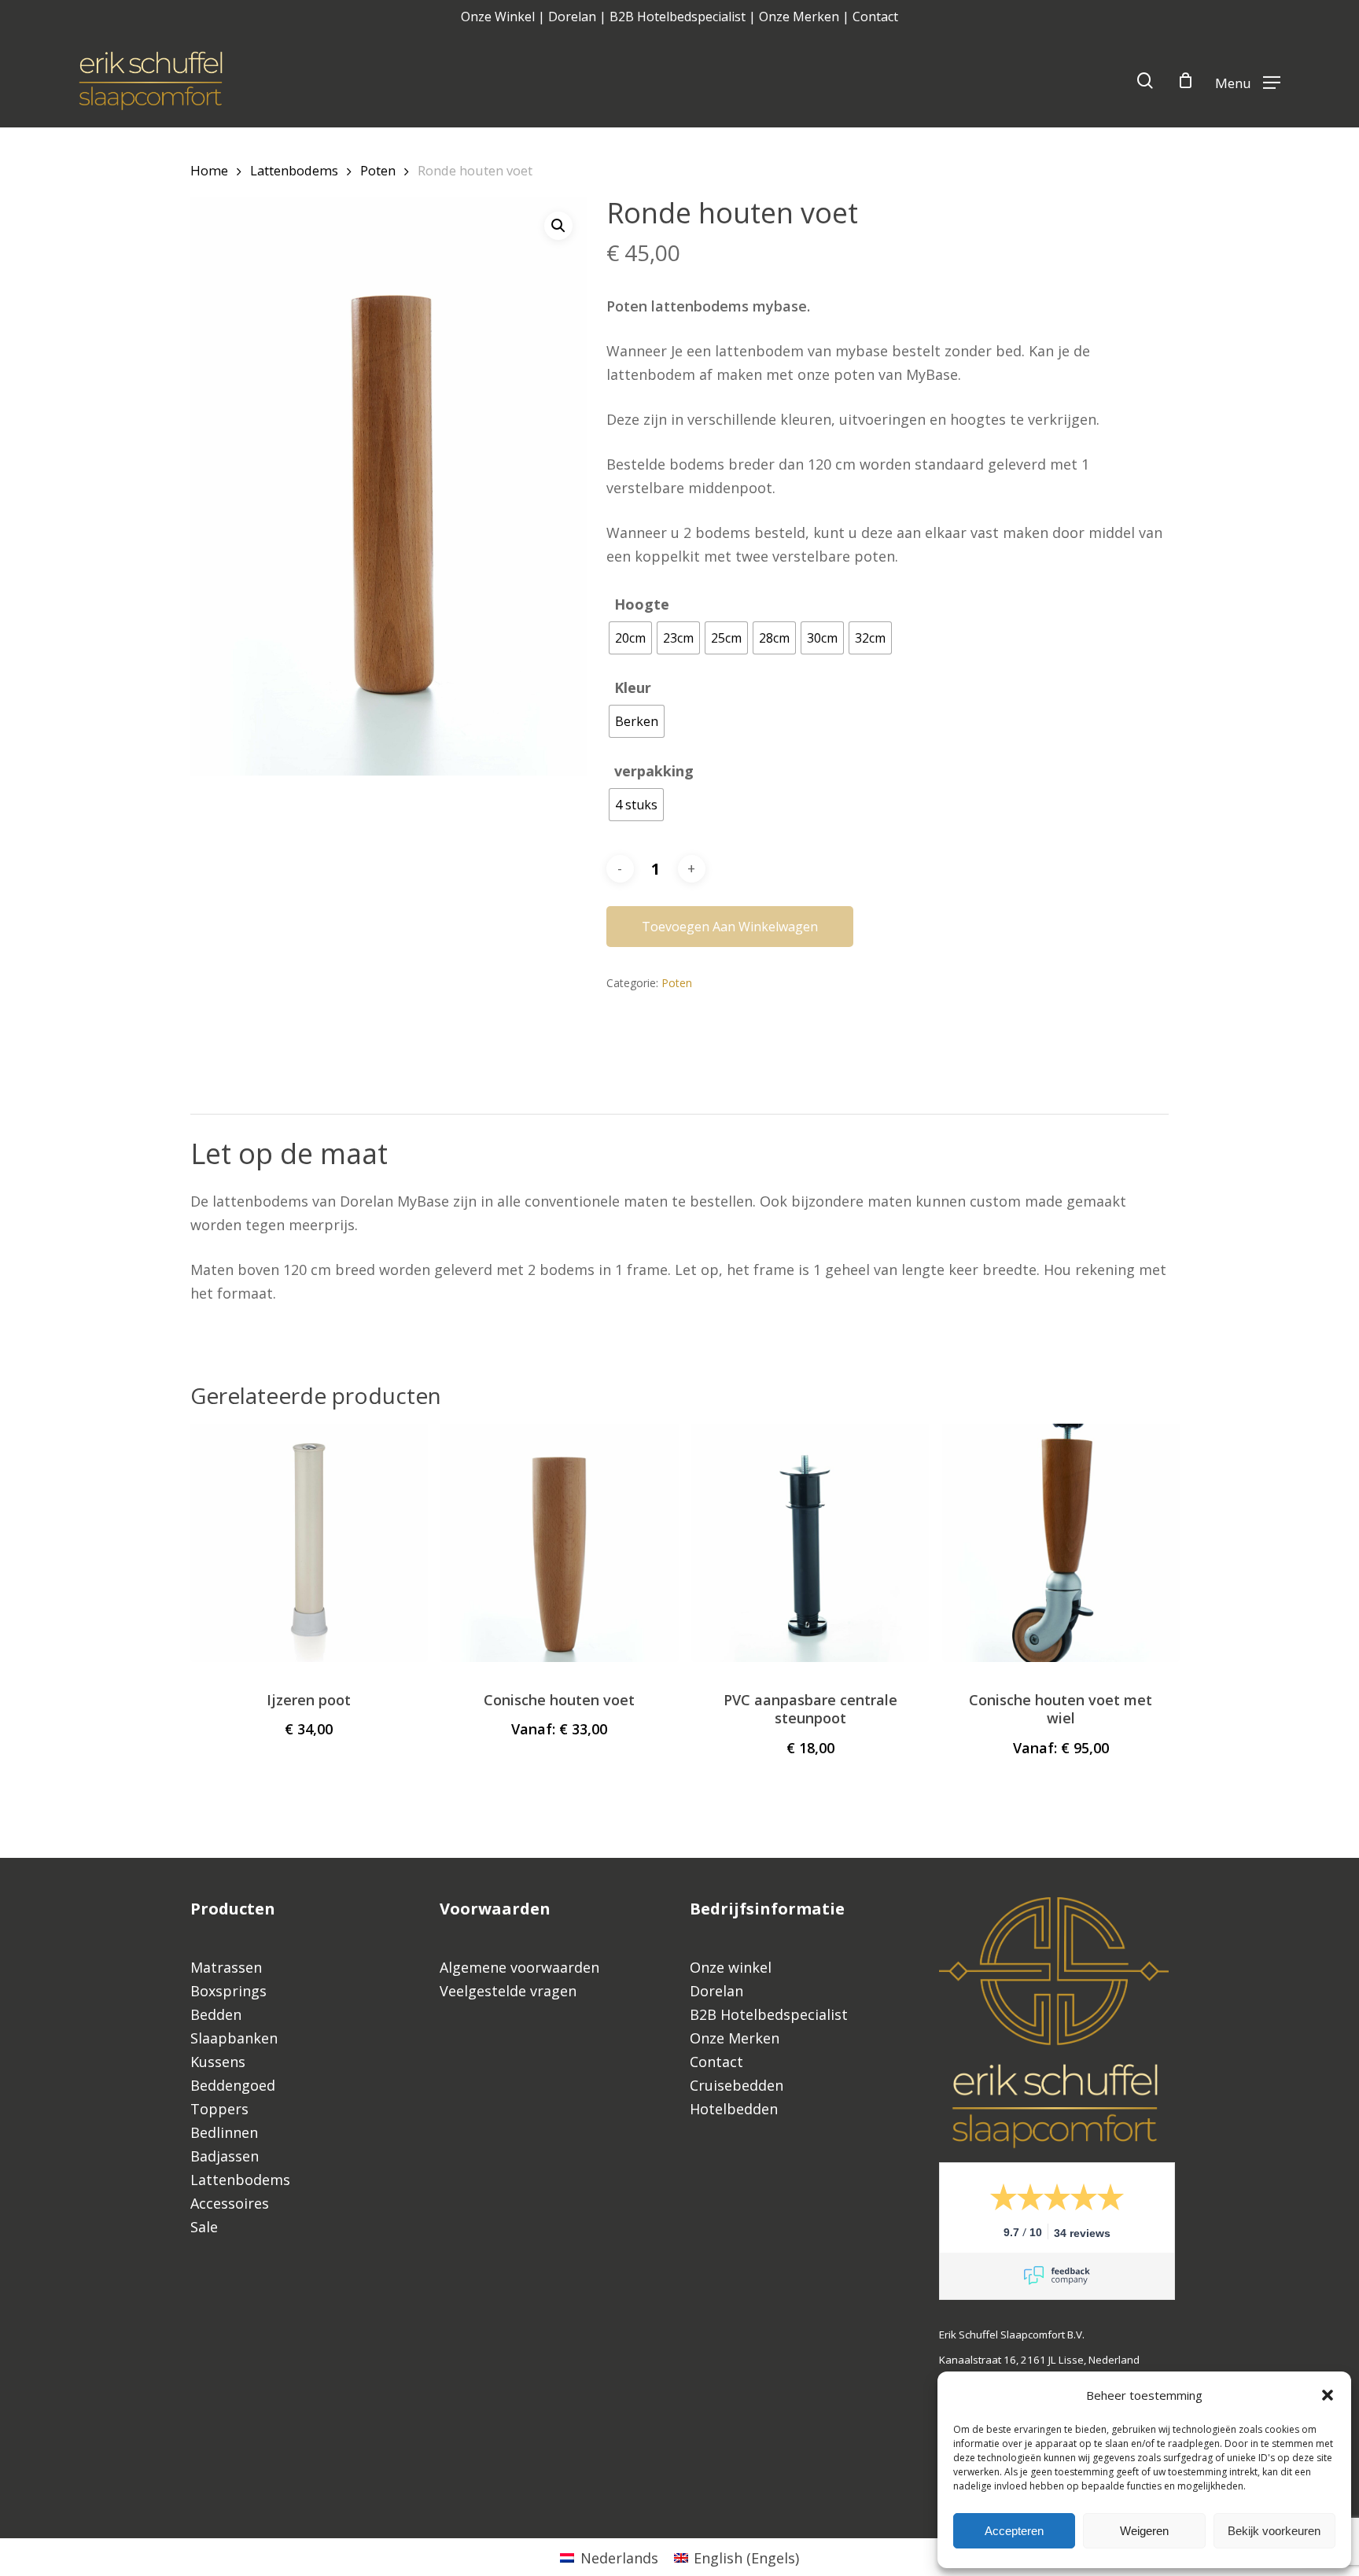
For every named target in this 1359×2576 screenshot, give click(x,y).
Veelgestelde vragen (510, 1991)
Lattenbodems (294, 170)
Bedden (216, 2014)
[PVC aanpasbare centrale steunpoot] (810, 1542)
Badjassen (225, 2156)
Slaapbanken (234, 2038)
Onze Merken (799, 17)
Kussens (218, 2062)
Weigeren (1144, 2531)
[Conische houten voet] (559, 1542)
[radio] (630, 638)
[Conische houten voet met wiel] (1061, 1542)
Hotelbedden (734, 2109)
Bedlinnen (224, 2132)
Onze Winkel (498, 17)
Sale (204, 2227)
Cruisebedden (737, 2085)
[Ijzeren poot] (309, 1542)
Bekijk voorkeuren (1274, 2531)
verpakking (654, 771)
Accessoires (230, 2203)
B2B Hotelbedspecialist (678, 17)
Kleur (633, 687)
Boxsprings (228, 1991)
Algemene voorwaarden (519, 1967)
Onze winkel (731, 1967)
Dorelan (572, 17)
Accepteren (1014, 2531)
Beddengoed (233, 2085)
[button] (1328, 2395)
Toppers (219, 2109)
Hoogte (642, 604)
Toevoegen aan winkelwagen (730, 927)
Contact (875, 17)
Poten (378, 170)
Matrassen (226, 1967)
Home (209, 170)
